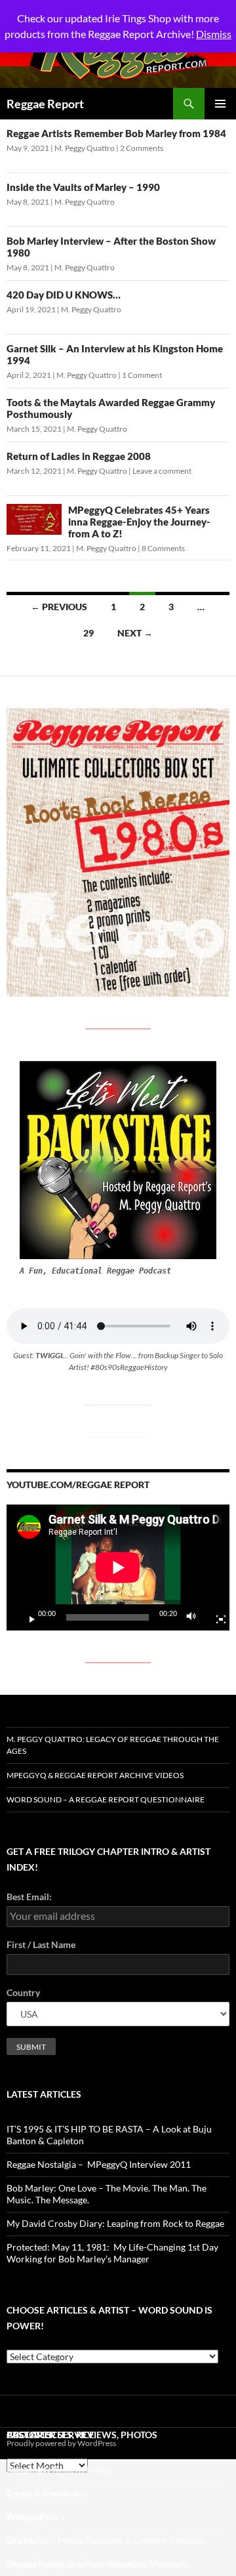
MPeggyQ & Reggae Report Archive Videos (95, 1775)
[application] (118, 1567)
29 (88, 633)
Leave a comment (162, 471)
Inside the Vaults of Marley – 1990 (83, 187)
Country (23, 1992)
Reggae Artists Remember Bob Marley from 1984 (116, 133)
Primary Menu (220, 104)
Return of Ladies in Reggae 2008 (79, 456)
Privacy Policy (36, 2517)
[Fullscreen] (216, 1617)
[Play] (27, 1617)
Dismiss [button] (214, 34)
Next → (135, 633)
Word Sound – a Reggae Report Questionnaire (106, 1799)
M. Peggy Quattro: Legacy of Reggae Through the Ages (113, 1745)
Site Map (24, 2540)
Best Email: (29, 1897)
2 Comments (142, 148)
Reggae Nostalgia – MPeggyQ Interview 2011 (99, 2164)
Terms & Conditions (47, 2493)
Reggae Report (45, 104)
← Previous (59, 607)
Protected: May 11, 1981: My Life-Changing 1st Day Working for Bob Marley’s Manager (112, 2253)
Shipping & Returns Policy (59, 2469)
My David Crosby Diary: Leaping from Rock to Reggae (115, 2223)
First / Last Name (41, 1944)
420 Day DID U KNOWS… (64, 295)
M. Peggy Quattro (85, 148)
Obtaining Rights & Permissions (71, 2564)
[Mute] (195, 1617)
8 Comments (163, 548)
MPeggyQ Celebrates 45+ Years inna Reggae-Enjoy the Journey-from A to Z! (139, 522)
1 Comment (142, 375)
